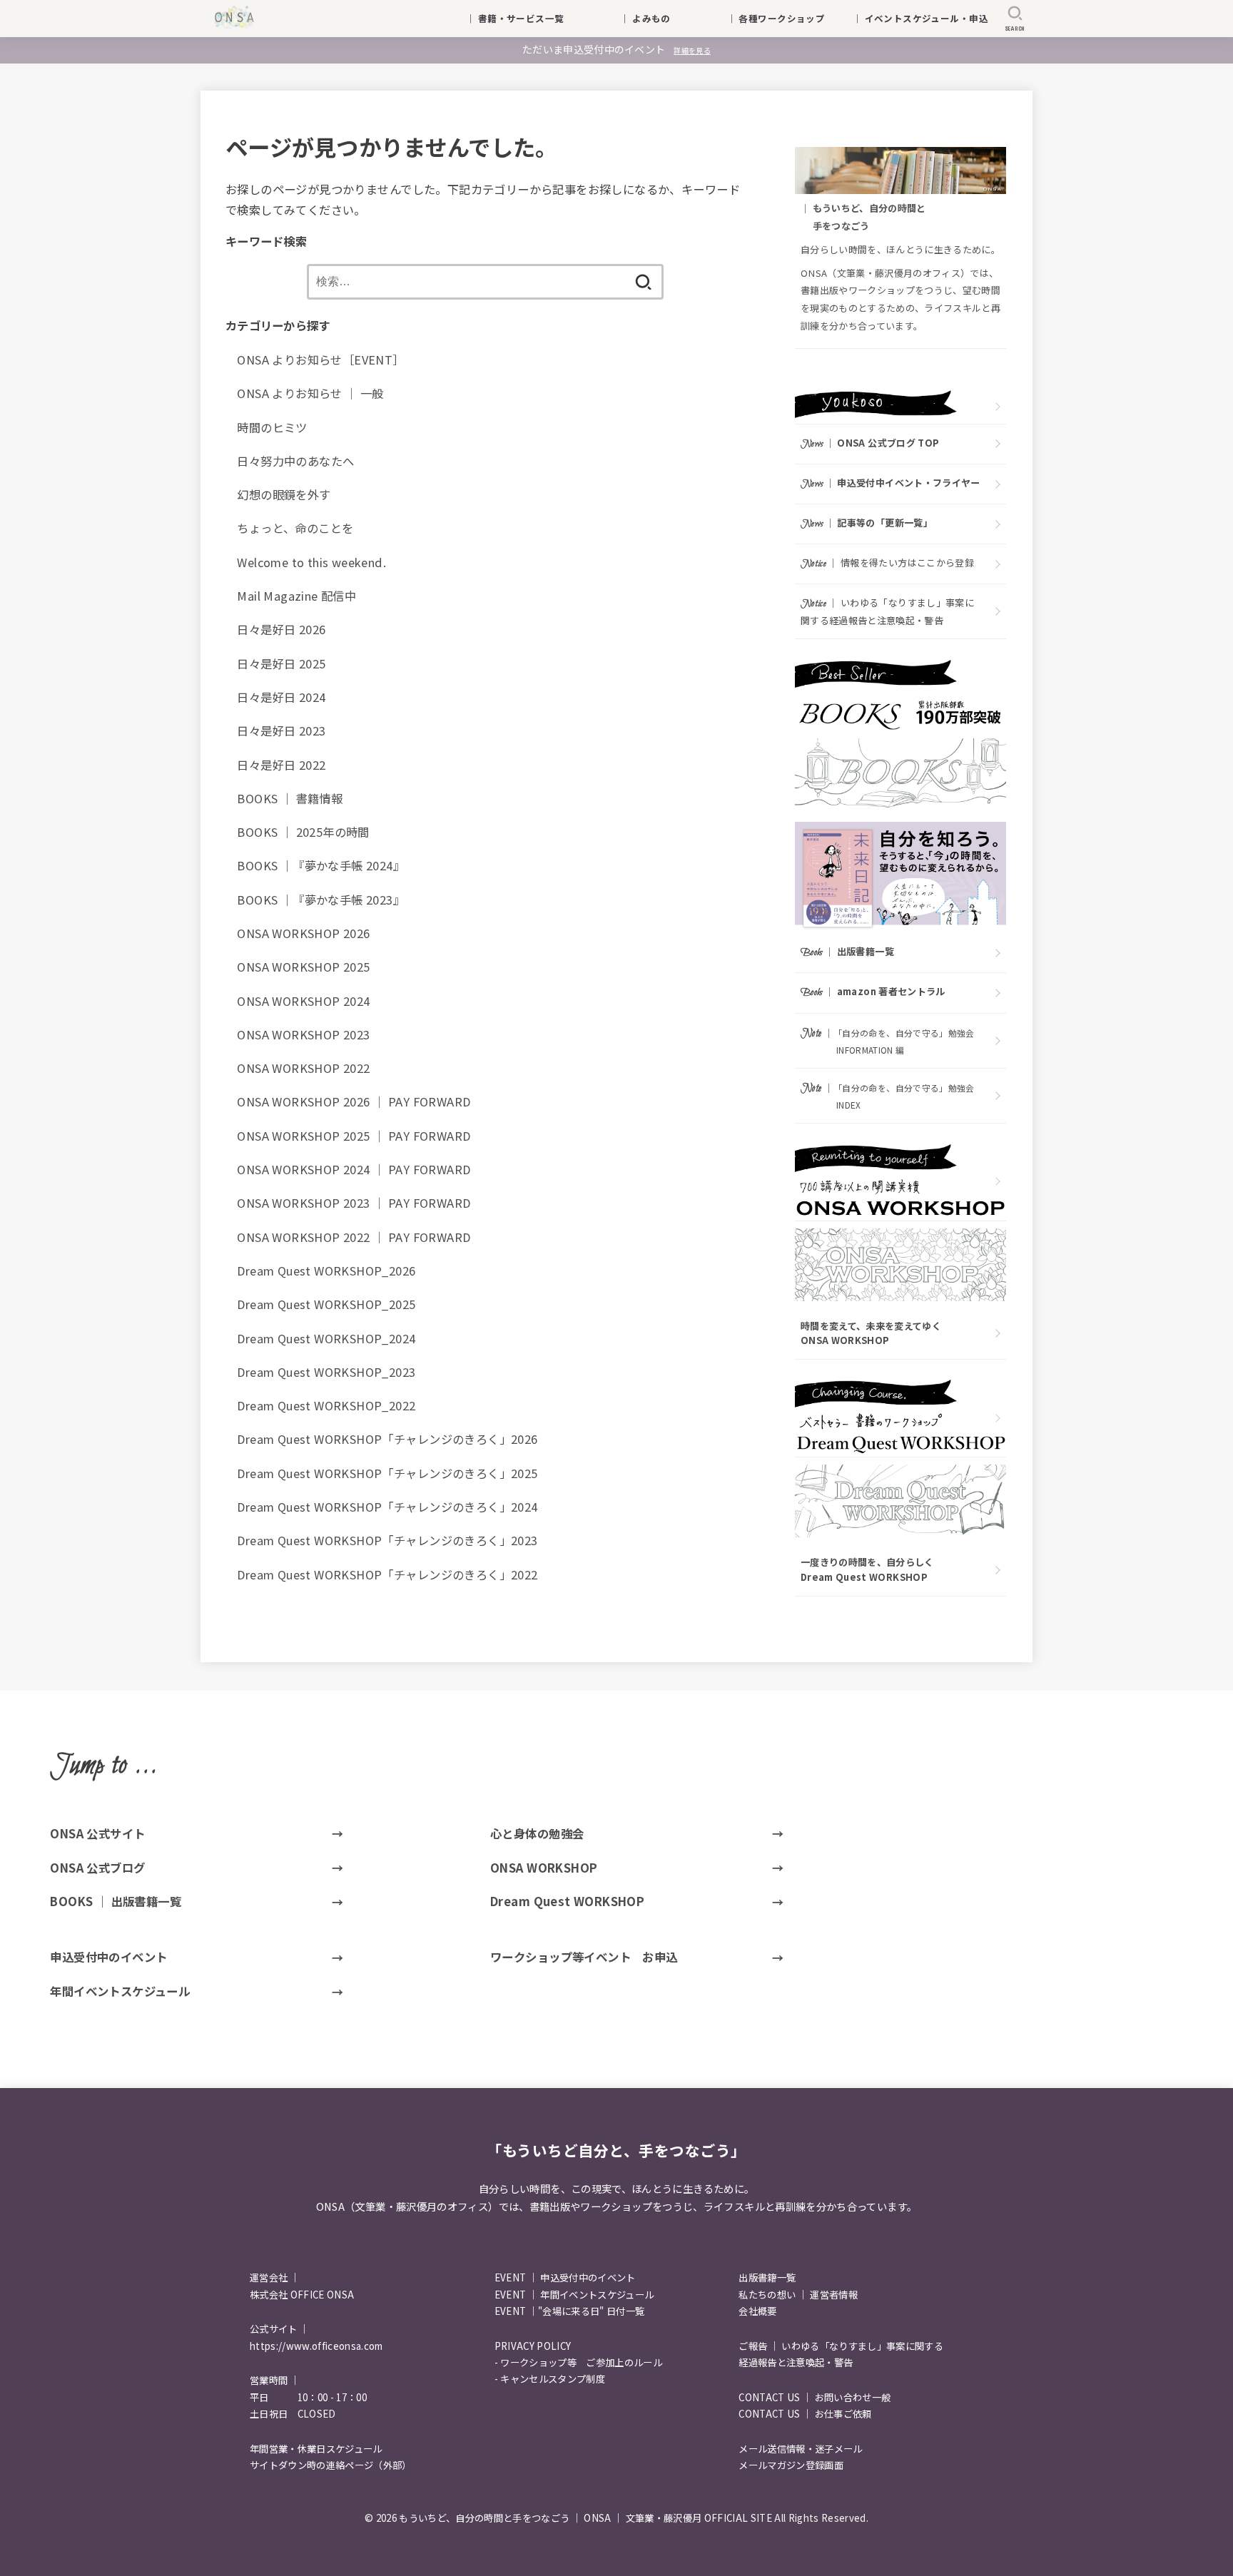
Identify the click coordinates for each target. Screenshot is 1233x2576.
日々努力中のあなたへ (295, 461)
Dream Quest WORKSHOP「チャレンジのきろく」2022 (387, 1574)
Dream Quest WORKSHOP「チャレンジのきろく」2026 (387, 1439)
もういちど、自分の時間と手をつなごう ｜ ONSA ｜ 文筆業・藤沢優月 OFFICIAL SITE (585, 2518)
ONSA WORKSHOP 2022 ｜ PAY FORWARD (354, 1237)
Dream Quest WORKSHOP (567, 1901)
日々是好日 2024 (281, 697)
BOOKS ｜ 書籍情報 (290, 798)
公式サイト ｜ (279, 2329)
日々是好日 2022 (281, 765)
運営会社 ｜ (275, 2277)
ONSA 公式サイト (97, 1833)
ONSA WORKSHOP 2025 (303, 967)
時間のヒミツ (272, 427)
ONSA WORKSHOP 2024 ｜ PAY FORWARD (354, 1169)
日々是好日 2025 (281, 663)
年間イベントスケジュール (120, 1991)
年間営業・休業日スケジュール (316, 2449)
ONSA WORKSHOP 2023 (303, 1034)
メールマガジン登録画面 (791, 2465)
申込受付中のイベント (108, 1957)
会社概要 (757, 2311)
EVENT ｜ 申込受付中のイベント (565, 2277)
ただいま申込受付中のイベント (616, 49)
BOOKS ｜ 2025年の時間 (303, 832)
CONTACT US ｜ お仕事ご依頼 (805, 2414)
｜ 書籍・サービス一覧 (524, 18)
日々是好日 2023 (281, 730)
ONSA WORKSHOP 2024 (303, 1001)
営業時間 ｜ (275, 2380)
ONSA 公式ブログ (97, 1868)
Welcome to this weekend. (311, 562)
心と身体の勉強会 (537, 1833)
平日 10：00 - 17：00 (308, 2397)
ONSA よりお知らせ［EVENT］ (320, 360)
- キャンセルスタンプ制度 (550, 2379)
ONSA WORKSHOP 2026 (303, 933)
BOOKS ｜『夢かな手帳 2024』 (321, 865)
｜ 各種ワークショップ (786, 18)
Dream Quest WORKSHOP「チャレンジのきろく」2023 (387, 1540)
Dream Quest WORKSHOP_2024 (326, 1338)
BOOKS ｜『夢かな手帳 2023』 (321, 900)
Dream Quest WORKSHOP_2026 (326, 1271)
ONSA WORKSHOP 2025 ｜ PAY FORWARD (354, 1136)
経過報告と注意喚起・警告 (796, 2362)
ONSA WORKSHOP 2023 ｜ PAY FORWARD (354, 1203)
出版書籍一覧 (767, 2277)
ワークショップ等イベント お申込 (584, 1957)
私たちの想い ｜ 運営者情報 (798, 2295)
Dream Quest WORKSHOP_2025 (326, 1304)
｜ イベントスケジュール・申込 (920, 18)
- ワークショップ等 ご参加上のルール (578, 2362)
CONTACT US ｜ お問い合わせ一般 (815, 2397)
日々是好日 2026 (281, 629)
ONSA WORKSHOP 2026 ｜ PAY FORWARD (354, 1101)
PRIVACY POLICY (533, 2346)
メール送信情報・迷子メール (800, 2449)
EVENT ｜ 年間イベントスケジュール (574, 2295)
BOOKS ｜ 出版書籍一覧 (116, 1901)
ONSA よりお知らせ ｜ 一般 (310, 393)
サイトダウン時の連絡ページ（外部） (331, 2465)
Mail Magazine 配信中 (296, 596)
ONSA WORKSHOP (544, 1868)
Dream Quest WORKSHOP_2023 (326, 1372)
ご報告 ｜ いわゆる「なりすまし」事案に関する (841, 2346)
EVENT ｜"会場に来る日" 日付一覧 (570, 2311)
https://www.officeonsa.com (316, 2346)
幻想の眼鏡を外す (284, 494)
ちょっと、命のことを (295, 528)
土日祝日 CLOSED (293, 2414)
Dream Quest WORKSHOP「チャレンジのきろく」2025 (387, 1473)
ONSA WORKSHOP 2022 (303, 1068)
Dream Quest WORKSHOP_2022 (326, 1405)
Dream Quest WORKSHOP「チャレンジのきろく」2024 (387, 1507)
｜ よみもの (664, 18)
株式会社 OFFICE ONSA (302, 2295)
